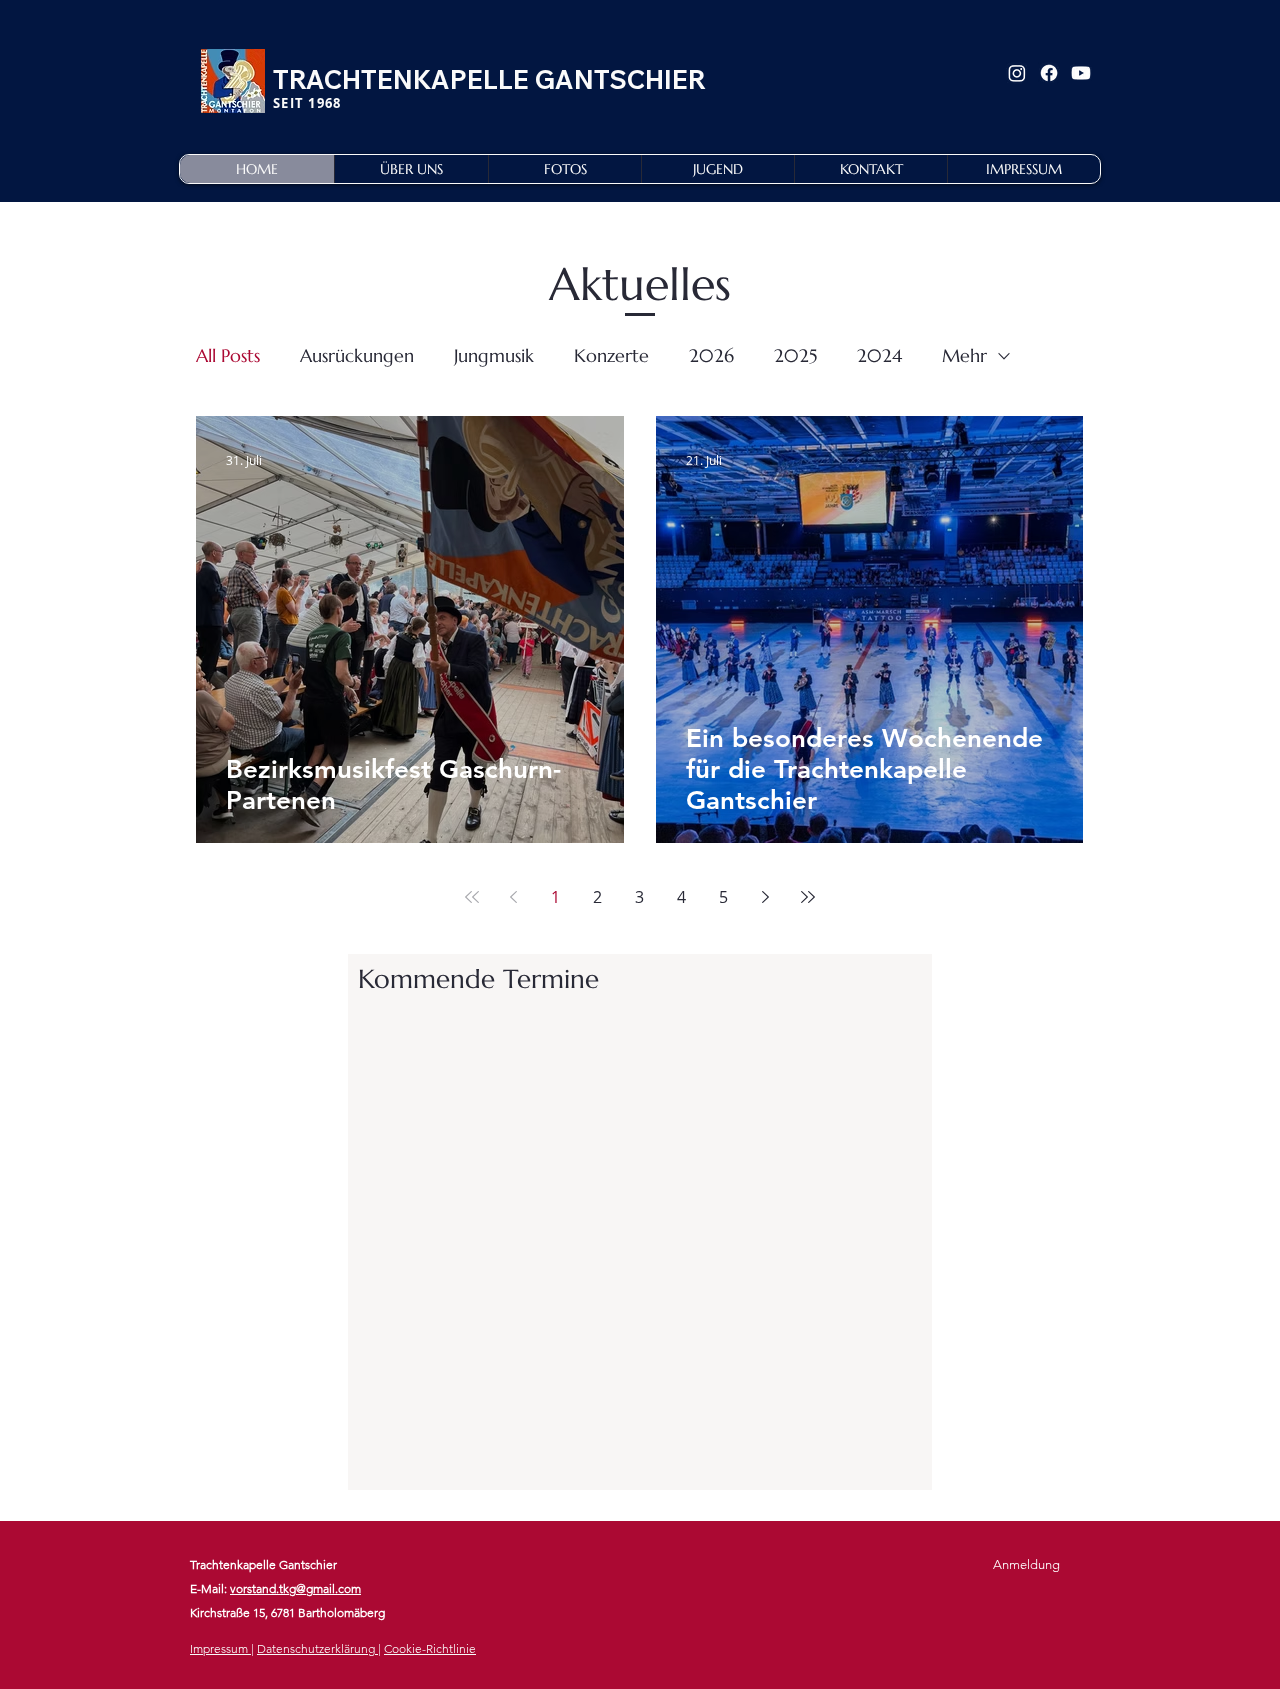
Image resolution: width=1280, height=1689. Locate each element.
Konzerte (611, 355)
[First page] (472, 897)
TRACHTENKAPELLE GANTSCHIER (489, 79)
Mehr (964, 355)
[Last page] (808, 897)
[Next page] (766, 897)
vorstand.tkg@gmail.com (295, 1588)
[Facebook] (1049, 73)
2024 (879, 355)
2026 (711, 355)
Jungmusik (494, 355)
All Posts (228, 355)
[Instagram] (1017, 73)
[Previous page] (514, 897)
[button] (411, 169)
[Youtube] (1081, 73)
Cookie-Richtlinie (430, 1648)
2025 (795, 355)
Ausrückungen (357, 355)
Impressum (220, 1648)
